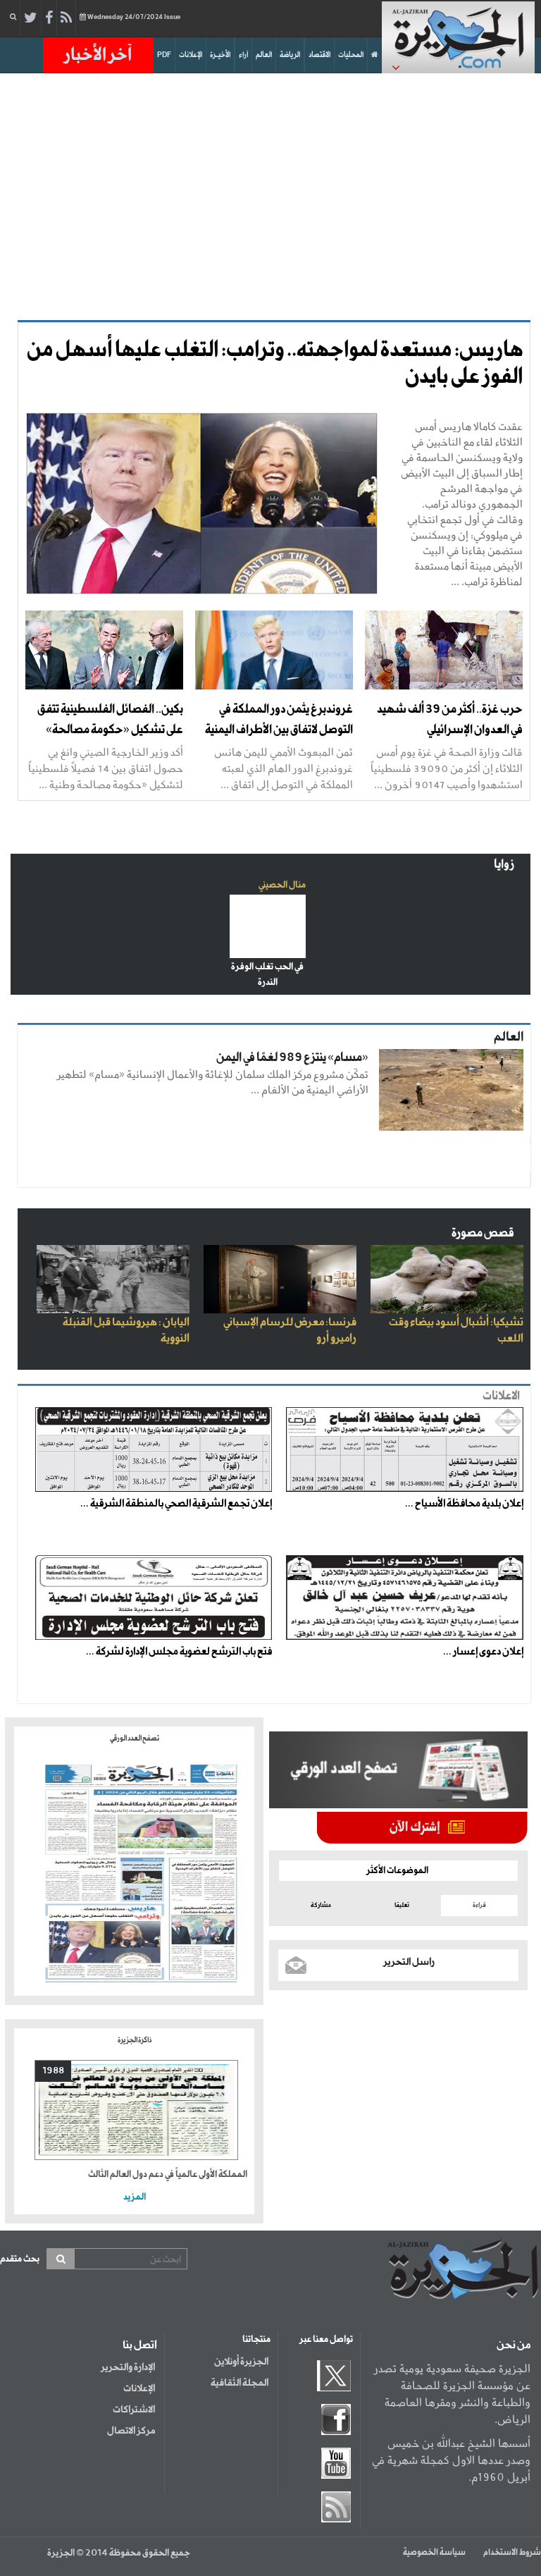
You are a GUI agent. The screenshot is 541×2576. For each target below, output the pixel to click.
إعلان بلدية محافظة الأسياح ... (464, 1504)
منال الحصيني (282, 885)
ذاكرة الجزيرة (135, 2040)
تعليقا (402, 1905)
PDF (164, 55)
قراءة (479, 1905)
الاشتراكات (134, 2410)
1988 (53, 2071)
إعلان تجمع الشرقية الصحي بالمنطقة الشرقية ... (176, 1504)
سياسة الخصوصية (434, 2553)
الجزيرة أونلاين (241, 2362)
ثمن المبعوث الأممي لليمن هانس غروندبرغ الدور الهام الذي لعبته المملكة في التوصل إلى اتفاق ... (284, 768)
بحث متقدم (20, 2259)
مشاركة (321, 1905)
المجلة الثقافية (240, 2383)
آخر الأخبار (98, 55)
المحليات (351, 55)
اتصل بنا (140, 2345)
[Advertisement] (270, 193)
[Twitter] (31, 18)
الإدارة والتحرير (128, 2367)
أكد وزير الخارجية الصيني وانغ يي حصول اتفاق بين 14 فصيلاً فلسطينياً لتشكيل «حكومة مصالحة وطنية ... (106, 768)
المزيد (135, 2197)
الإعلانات (191, 55)
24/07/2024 (134, 17)
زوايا (504, 865)
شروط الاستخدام (512, 2553)
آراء (243, 55)
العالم (264, 55)
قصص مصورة (483, 1233)
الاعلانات (501, 1396)
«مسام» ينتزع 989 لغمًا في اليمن (292, 1058)
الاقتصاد (319, 55)
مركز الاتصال (131, 2431)
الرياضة (290, 55)
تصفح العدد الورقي (135, 1738)
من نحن (514, 2345)
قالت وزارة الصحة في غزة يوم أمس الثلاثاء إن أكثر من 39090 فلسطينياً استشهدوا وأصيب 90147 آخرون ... (447, 768)
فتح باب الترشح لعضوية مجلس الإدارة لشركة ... (179, 1652)
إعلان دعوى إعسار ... (483, 1652)
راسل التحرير (409, 1962)
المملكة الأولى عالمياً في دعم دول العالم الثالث (168, 2175)
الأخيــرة (220, 55)
